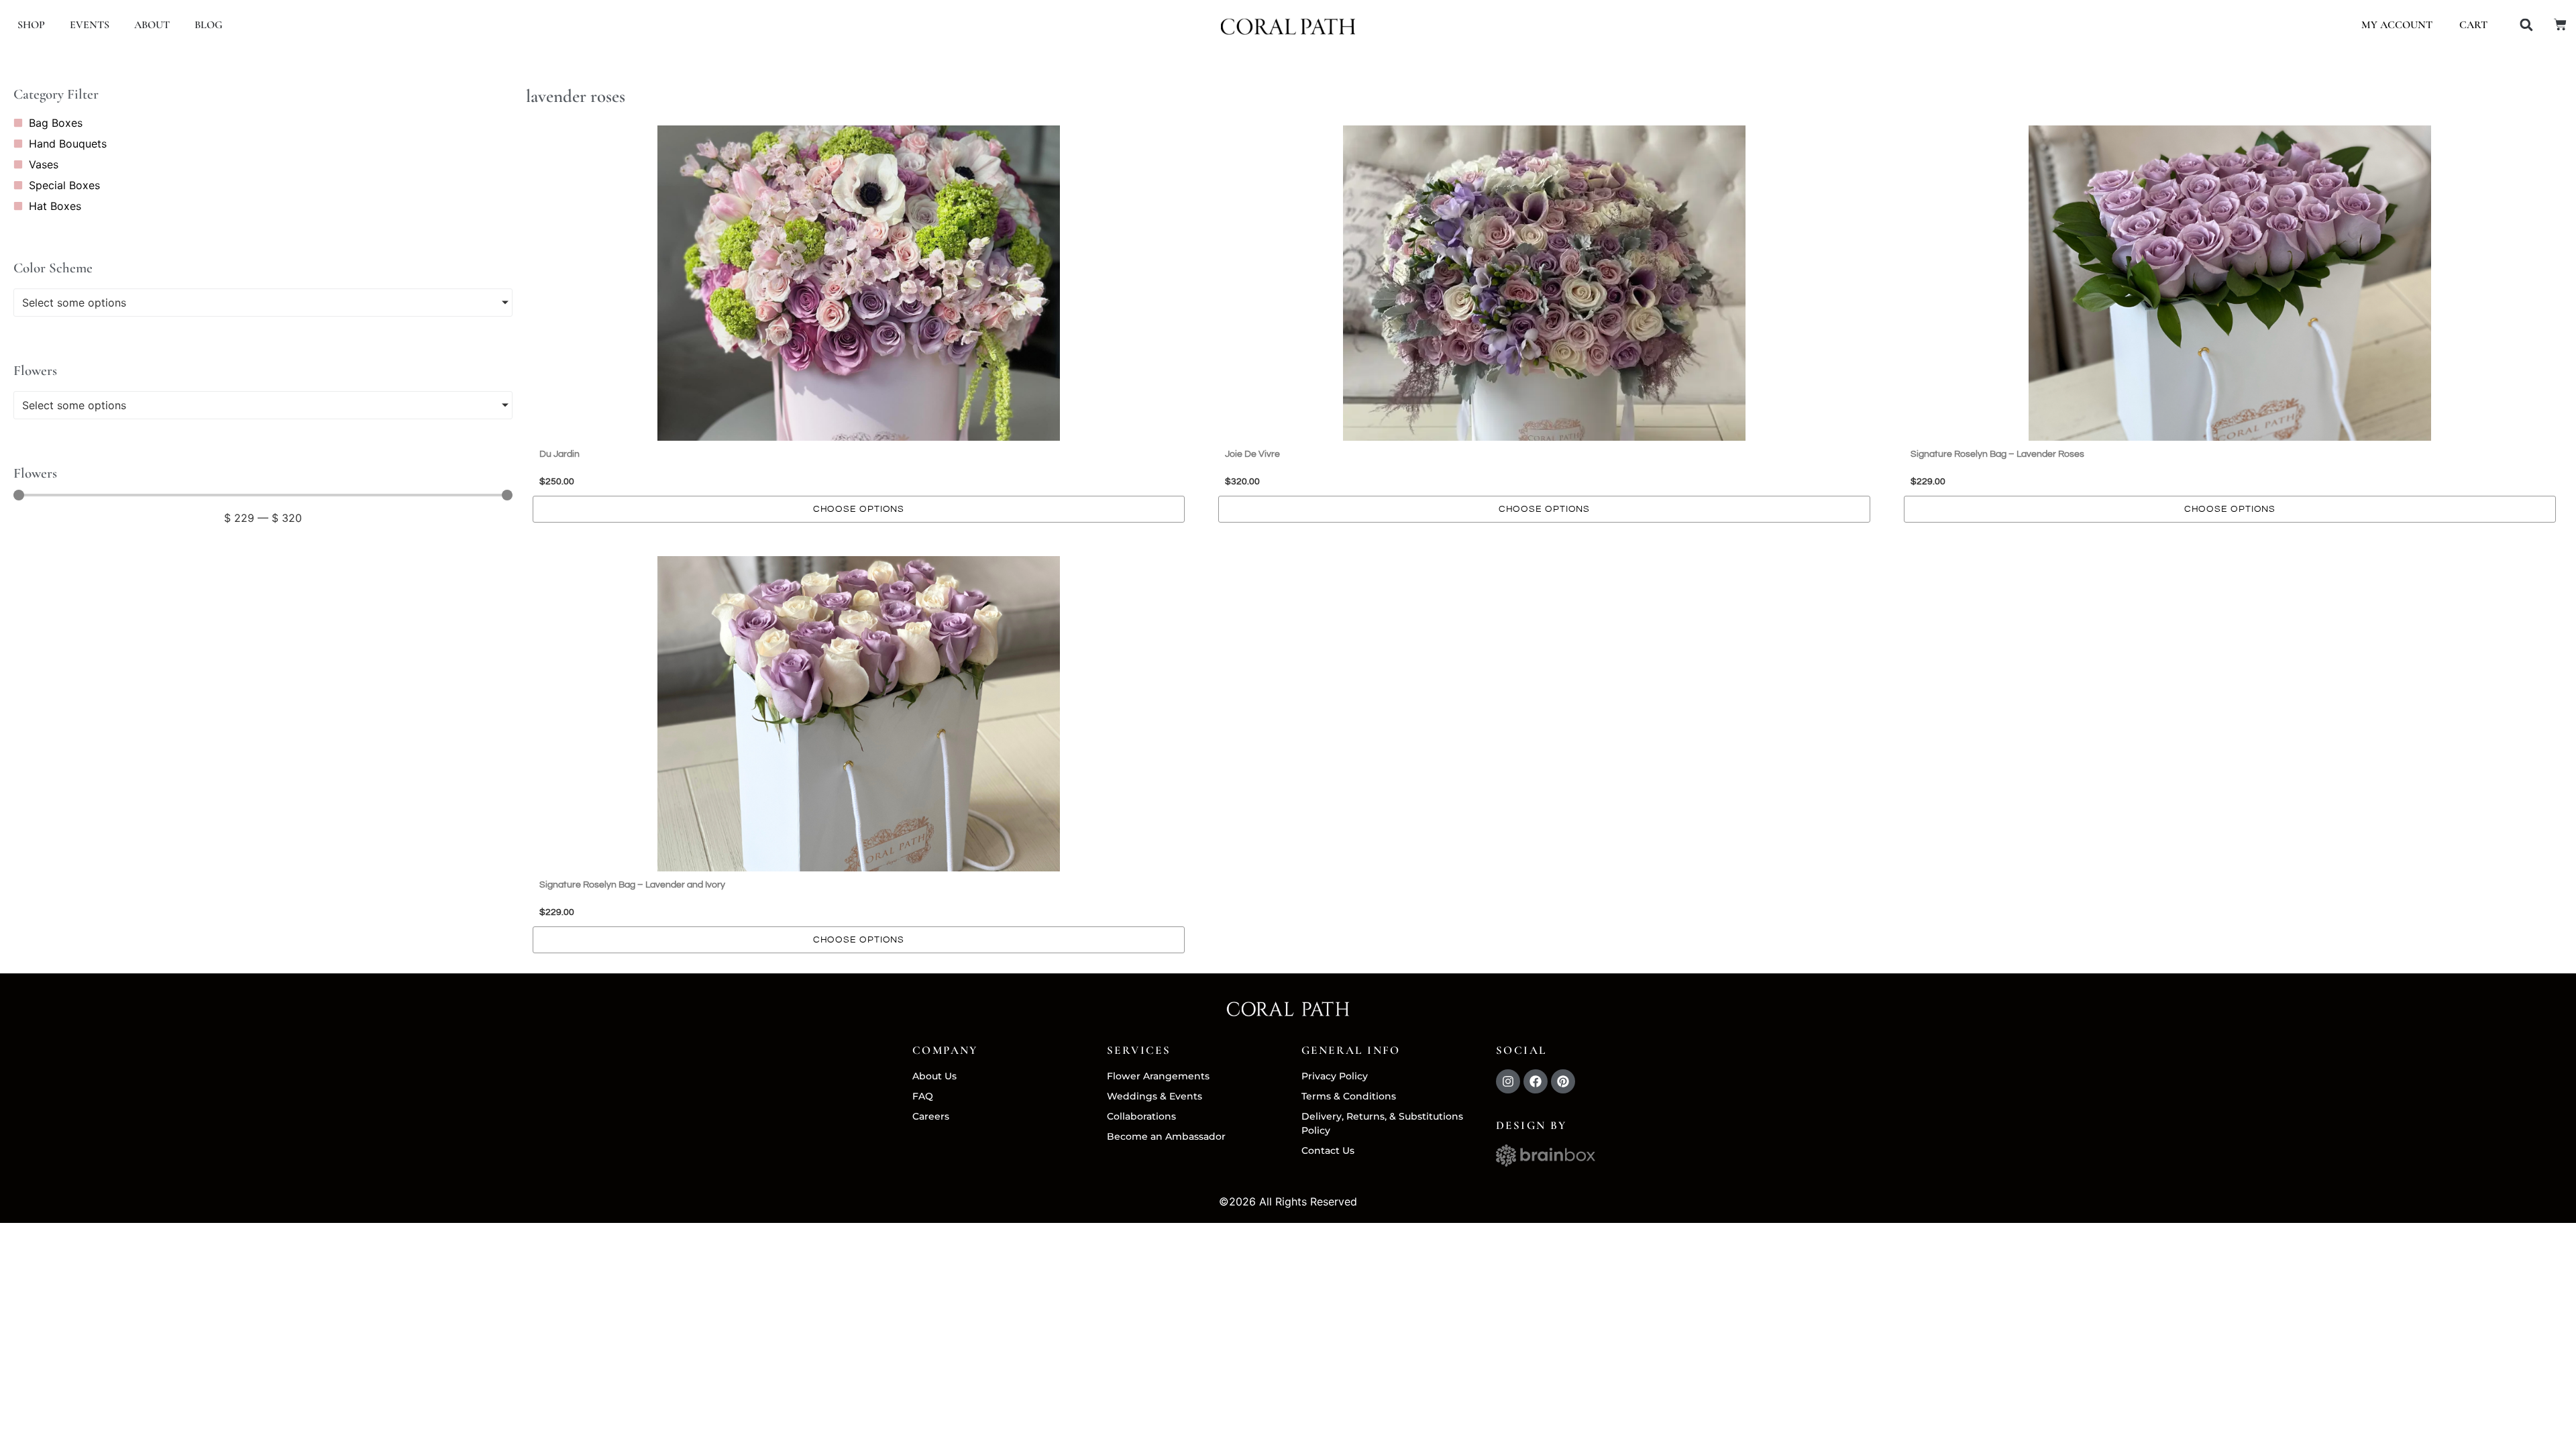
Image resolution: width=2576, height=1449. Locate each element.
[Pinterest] (1563, 1081)
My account (2397, 25)
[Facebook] (1536, 1081)
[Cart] (2560, 24)
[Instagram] (1508, 1081)
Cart (2473, 25)
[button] (2526, 25)
